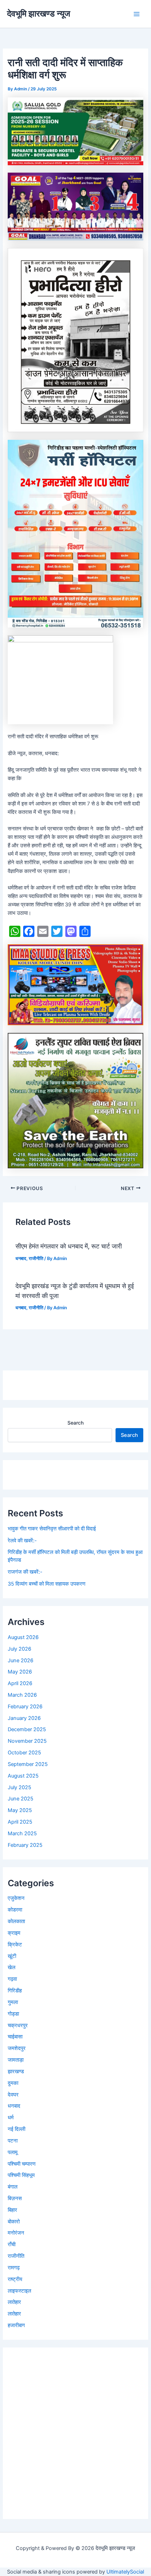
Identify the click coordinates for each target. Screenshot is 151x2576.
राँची (12, 2244)
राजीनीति (36, 1258)
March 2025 (22, 1833)
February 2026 (25, 1707)
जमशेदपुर (17, 2048)
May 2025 (20, 1810)
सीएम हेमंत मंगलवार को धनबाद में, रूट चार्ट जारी (70, 1246)
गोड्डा (13, 2014)
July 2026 (19, 1649)
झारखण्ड (16, 2071)
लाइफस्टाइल (19, 2291)
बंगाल (13, 2187)
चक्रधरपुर (18, 2025)
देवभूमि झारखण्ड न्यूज (39, 14)
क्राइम (14, 1933)
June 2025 (21, 1799)
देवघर (13, 2095)
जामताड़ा (16, 2060)
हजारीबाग (16, 2325)
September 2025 (28, 1764)
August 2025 (23, 1776)
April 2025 (20, 1822)
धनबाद (21, 1258)
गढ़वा (12, 1979)
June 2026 (21, 1660)
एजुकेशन (16, 1898)
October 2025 (24, 1753)
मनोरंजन (16, 2233)
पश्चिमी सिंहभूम (21, 2175)
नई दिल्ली (17, 2129)
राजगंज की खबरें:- (25, 1572)
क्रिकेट (15, 1945)
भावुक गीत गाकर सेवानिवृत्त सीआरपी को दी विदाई (52, 1529)
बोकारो (14, 2222)
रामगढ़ (14, 2268)
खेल (12, 1967)
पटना (13, 2141)
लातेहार (14, 2302)
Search (75, 1423)
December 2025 (27, 1729)
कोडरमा (15, 1910)
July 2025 (19, 1787)
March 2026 (22, 1695)
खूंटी (12, 1956)
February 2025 (25, 1845)
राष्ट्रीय (15, 2279)
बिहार (12, 2210)
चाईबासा (15, 2037)
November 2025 (27, 1741)
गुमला (13, 2002)
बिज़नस (15, 2198)
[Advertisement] (75, 2433)
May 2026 (20, 1672)
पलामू (13, 2152)
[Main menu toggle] (137, 14)
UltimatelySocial (125, 2572)
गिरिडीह (15, 1991)
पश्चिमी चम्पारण (22, 2164)
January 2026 (24, 1718)
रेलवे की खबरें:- (22, 1541)
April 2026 (20, 1683)
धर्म (11, 2118)
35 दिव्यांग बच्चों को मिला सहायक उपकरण (47, 1584)
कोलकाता (16, 1921)
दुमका (13, 2083)
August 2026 (23, 1637)
